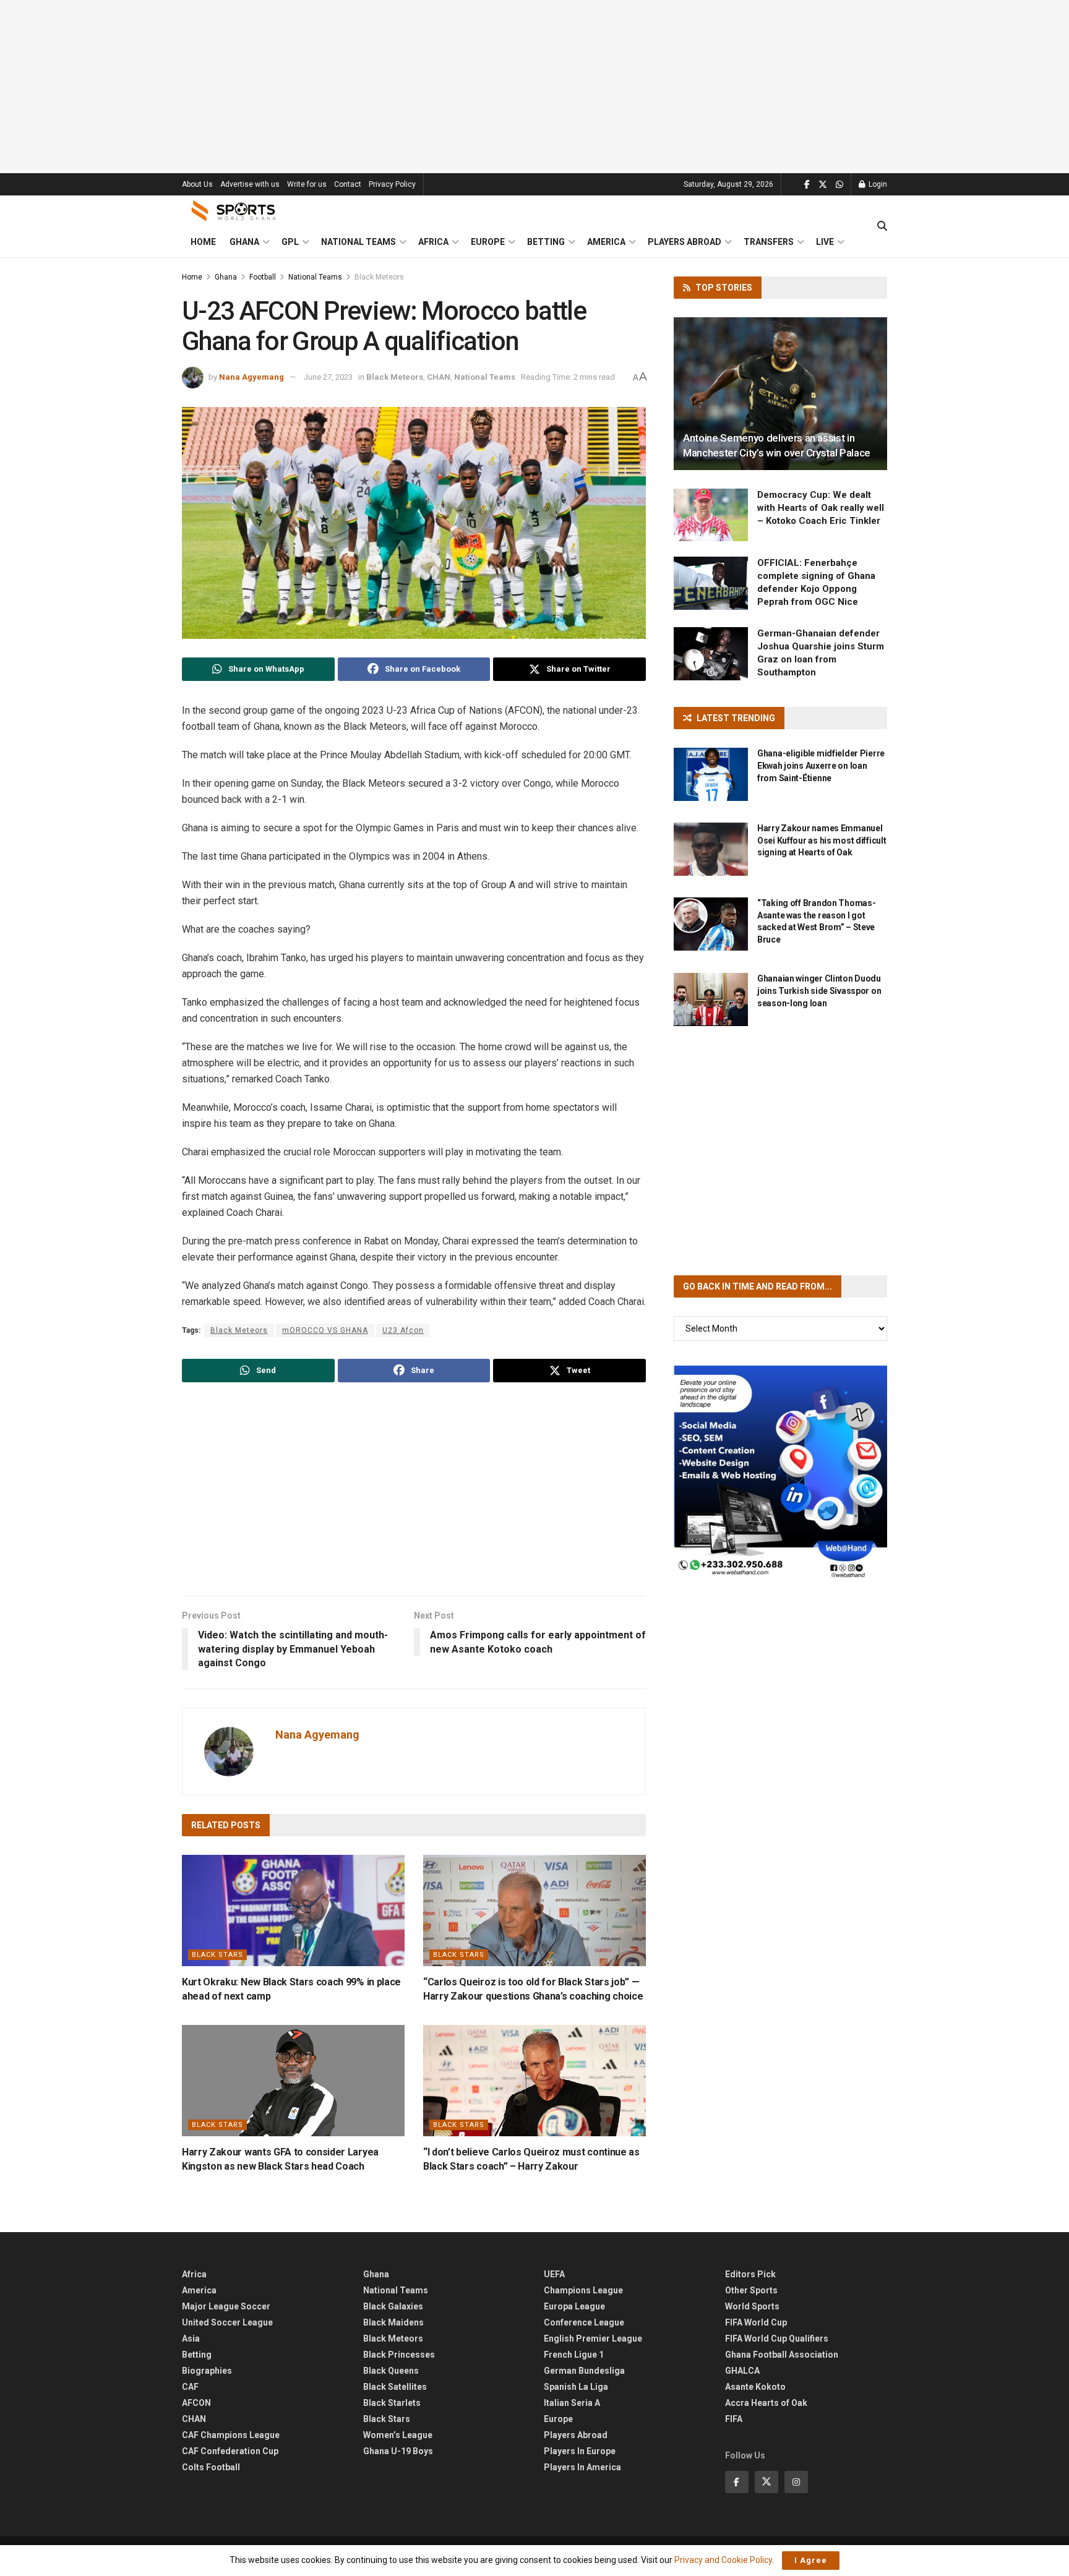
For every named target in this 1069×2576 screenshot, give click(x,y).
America (606, 242)
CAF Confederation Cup (230, 2451)
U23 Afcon (403, 1330)
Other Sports (751, 2290)
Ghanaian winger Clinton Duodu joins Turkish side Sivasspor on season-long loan (819, 991)
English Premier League (593, 2339)
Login (877, 184)
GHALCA (742, 2371)
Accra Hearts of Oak (766, 2403)
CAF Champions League (231, 2435)
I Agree (811, 2560)
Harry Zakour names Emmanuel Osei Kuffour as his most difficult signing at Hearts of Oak (822, 840)
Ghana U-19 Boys (398, 2451)
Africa (433, 242)
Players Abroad (685, 242)
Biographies (207, 2371)
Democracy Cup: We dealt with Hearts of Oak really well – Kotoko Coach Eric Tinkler (821, 508)
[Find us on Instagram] (796, 2482)
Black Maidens (393, 2322)
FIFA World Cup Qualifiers (777, 2339)
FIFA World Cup (756, 2322)
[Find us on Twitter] (823, 185)
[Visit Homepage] (234, 211)
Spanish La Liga (576, 2387)
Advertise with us (250, 184)
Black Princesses (399, 2355)
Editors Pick (750, 2274)
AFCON (196, 2403)
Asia (191, 2339)
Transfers (769, 242)
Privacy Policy (392, 184)
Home (203, 242)
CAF (190, 2387)
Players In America (582, 2467)
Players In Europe (580, 2451)
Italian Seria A (572, 2403)
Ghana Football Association (782, 2355)
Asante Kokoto (755, 2387)
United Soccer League (227, 2322)
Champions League (583, 2290)
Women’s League (398, 2435)
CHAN (439, 377)
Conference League (584, 2322)
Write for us (307, 184)
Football (263, 277)
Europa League (574, 2306)
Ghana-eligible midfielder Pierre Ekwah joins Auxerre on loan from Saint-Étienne (821, 765)
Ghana (244, 242)
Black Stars (217, 1955)
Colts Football (211, 2467)
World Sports (752, 2306)
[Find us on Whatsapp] (839, 185)
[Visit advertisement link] (780, 1472)
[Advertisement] (534, 87)
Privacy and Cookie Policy (723, 2560)
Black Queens (391, 2371)
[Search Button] (882, 226)
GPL (290, 242)
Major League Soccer (226, 2306)
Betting (546, 242)
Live (825, 242)
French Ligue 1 (574, 2355)
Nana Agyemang (251, 377)
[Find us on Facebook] (807, 185)
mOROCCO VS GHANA (325, 1330)
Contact (348, 184)
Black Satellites (395, 2387)
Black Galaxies (393, 2306)
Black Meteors (379, 277)
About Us (197, 184)
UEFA (554, 2274)
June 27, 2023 (328, 377)
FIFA (734, 2419)
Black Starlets (392, 2403)
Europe (488, 242)
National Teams (358, 242)
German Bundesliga (584, 2371)
